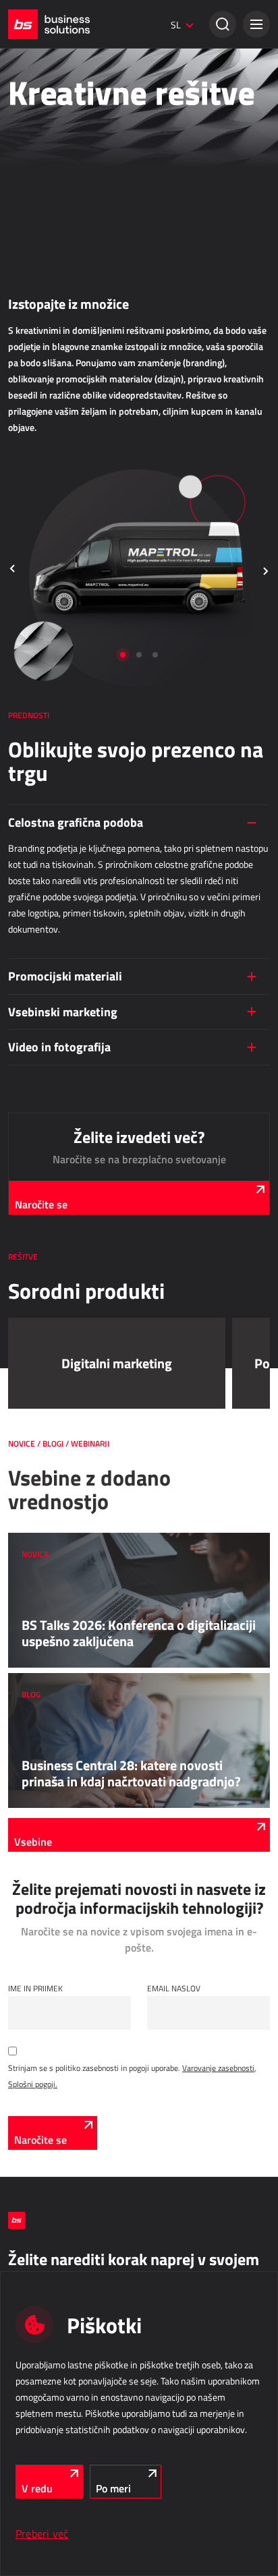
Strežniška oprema (40, 1439)
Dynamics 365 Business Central (63, 140)
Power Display (33, 587)
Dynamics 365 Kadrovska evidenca (68, 1254)
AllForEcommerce (38, 270)
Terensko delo (43, 850)
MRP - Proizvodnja (51, 516)
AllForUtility (28, 994)
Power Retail (30, 177)
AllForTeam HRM (36, 1217)
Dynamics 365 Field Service (56, 920)
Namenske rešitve (51, 1053)
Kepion (20, 698)
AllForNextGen (32, 289)
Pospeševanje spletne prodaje (59, 326)
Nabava (25, 646)
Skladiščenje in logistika (67, 757)
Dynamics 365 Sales (44, 158)
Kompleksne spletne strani (53, 457)
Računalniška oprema (44, 1420)
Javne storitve (42, 961)
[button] (256, 24)
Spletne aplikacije (51, 367)
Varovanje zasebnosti (218, 2068)
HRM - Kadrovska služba (65, 1165)
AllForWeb (26, 308)
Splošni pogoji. (33, 2084)
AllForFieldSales (35, 902)
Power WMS (29, 809)
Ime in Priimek (35, 1988)
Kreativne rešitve (37, 66)
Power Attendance (39, 1328)
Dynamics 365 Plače (43, 1235)
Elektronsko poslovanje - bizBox (62, 196)
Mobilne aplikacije (38, 1105)
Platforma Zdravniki (41, 1124)
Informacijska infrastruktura (80, 1368)
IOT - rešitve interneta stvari (77, 1295)
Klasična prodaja (48, 107)
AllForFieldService (38, 883)
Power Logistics (35, 790)
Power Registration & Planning (60, 1198)
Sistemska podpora (41, 1477)
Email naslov (174, 1988)
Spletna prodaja (47, 237)
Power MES (28, 568)
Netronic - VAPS (35, 606)
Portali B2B (27, 438)
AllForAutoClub (33, 1086)
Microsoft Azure (35, 1401)
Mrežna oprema (34, 1458)
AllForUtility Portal (39, 1013)
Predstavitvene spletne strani (58, 475)
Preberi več (42, 2534)
